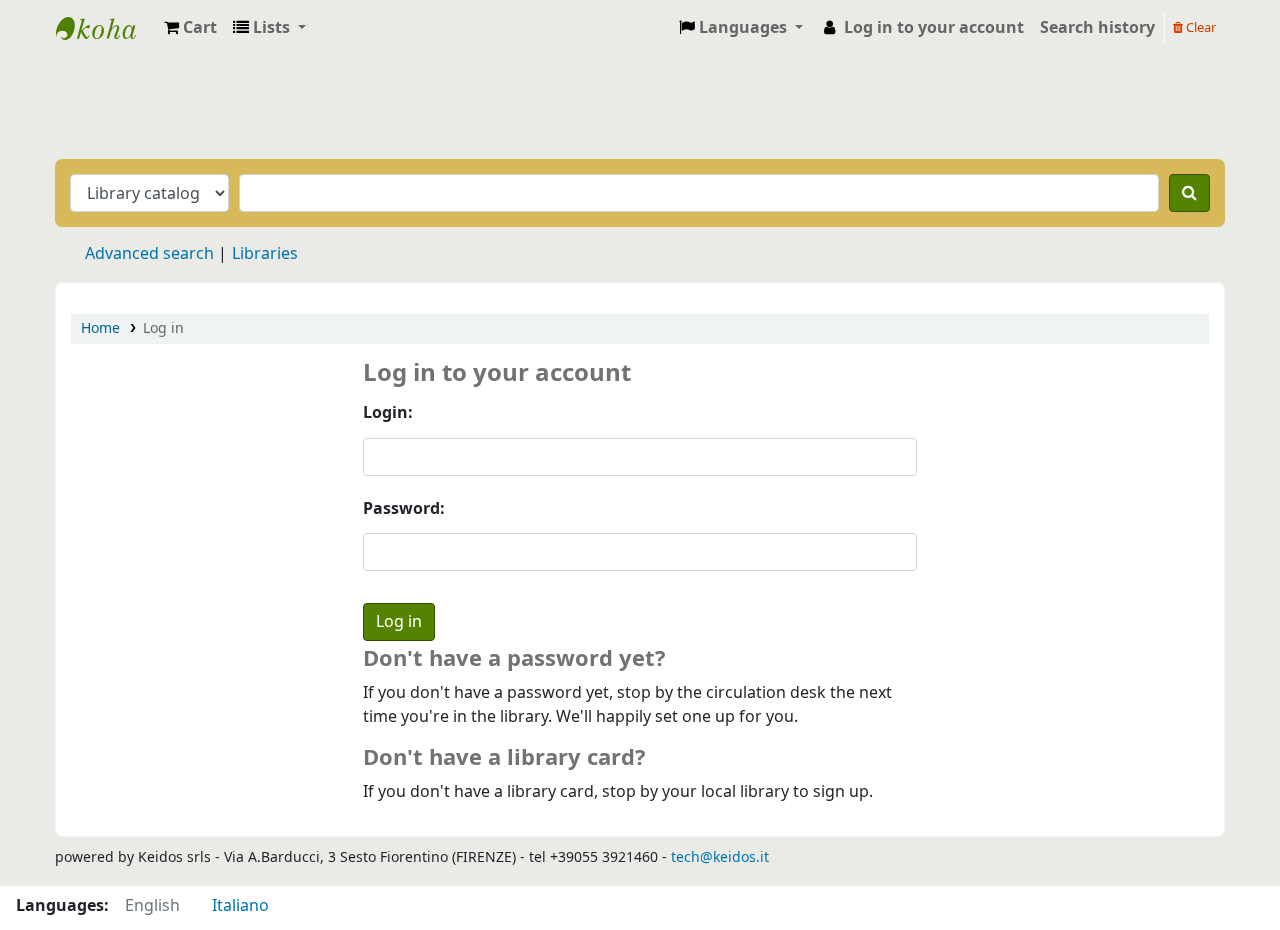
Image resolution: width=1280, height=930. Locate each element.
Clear (1199, 27)
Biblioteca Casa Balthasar (106, 28)
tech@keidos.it (720, 857)
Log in (163, 328)
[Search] (1189, 193)
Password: (404, 509)
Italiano (240, 906)
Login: (388, 413)
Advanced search (149, 254)
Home (100, 328)
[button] (190, 28)
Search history (1097, 28)
